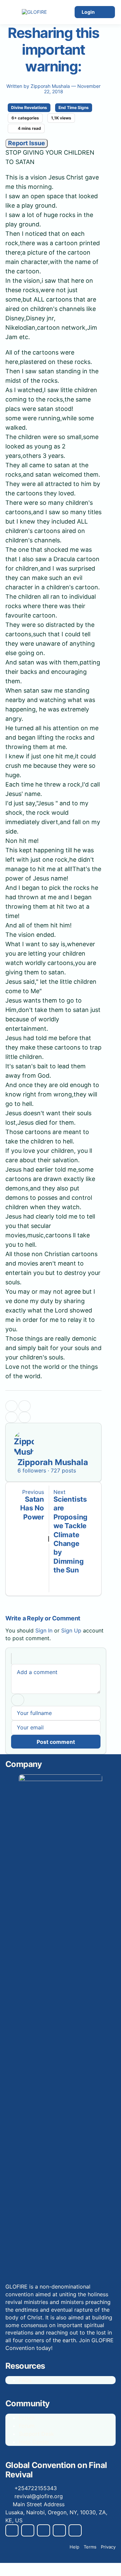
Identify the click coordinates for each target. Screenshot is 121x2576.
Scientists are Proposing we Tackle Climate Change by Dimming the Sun (70, 1535)
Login (88, 12)
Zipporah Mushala (51, 86)
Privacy (108, 2547)
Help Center (34, 2442)
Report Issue (27, 143)
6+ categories (25, 118)
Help (74, 2547)
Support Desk (36, 2434)
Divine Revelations (29, 108)
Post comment (56, 1742)
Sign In (44, 1630)
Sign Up (71, 1630)
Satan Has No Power (32, 1508)
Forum (27, 2418)
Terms (90, 2547)
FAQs (25, 2380)
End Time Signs (74, 108)
